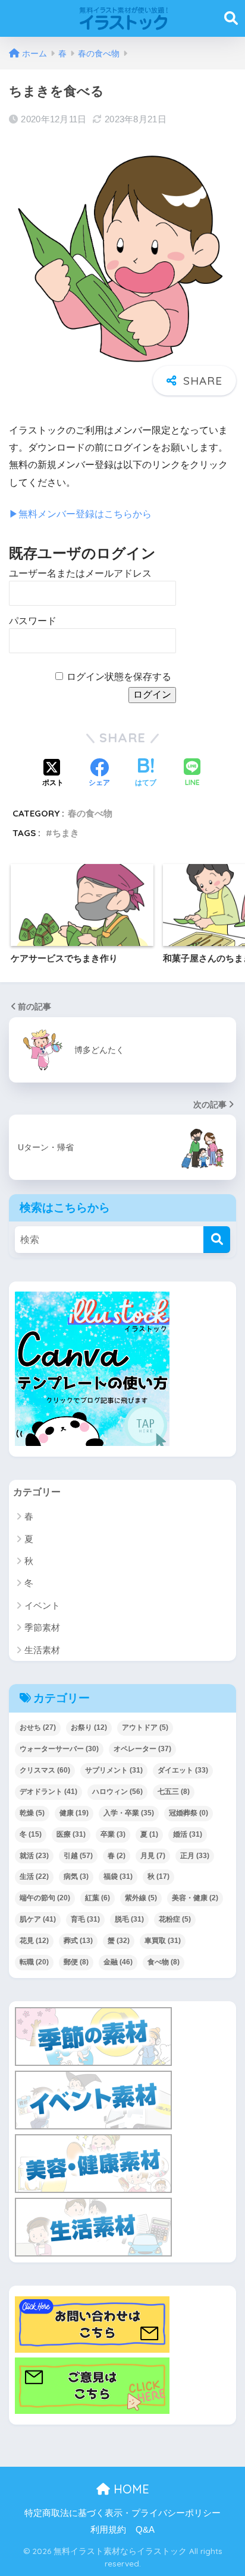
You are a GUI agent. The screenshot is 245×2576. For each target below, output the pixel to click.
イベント (42, 1605)
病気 (76, 1876)
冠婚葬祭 (189, 1813)
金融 (118, 1962)
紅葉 (98, 1898)
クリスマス (45, 1770)
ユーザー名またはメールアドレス (80, 573)
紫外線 (141, 1898)
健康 (74, 1813)
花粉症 (175, 1919)
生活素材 (42, 1650)
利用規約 (108, 2530)
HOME (130, 2489)
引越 (78, 1856)
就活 (34, 1856)
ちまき (66, 833)
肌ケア (38, 1919)
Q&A (145, 2530)
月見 (153, 1856)
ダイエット (183, 1770)
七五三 (174, 1792)
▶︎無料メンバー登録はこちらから (80, 514)
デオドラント (48, 1792)
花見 (34, 1941)
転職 (34, 1962)
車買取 (163, 1941)
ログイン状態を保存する (119, 677)
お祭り (89, 1727)
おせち (38, 1727)
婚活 (188, 1834)
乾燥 (32, 1813)
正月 (195, 1856)
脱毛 (129, 1919)
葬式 (78, 1941)
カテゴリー (37, 1492)
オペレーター (142, 1749)
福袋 (118, 1876)
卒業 (113, 1834)
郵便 (76, 1962)
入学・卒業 (129, 1813)
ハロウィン (117, 1792)
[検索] (217, 1240)
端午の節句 (45, 1898)
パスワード (33, 621)
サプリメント (114, 1770)
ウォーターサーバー (59, 1749)
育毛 (85, 1919)
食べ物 (164, 1962)
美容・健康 (195, 1898)
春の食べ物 (90, 813)
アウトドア (145, 1727)
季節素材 (42, 1627)
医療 (71, 1834)
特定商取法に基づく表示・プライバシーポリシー (122, 2513)
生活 (34, 1876)
